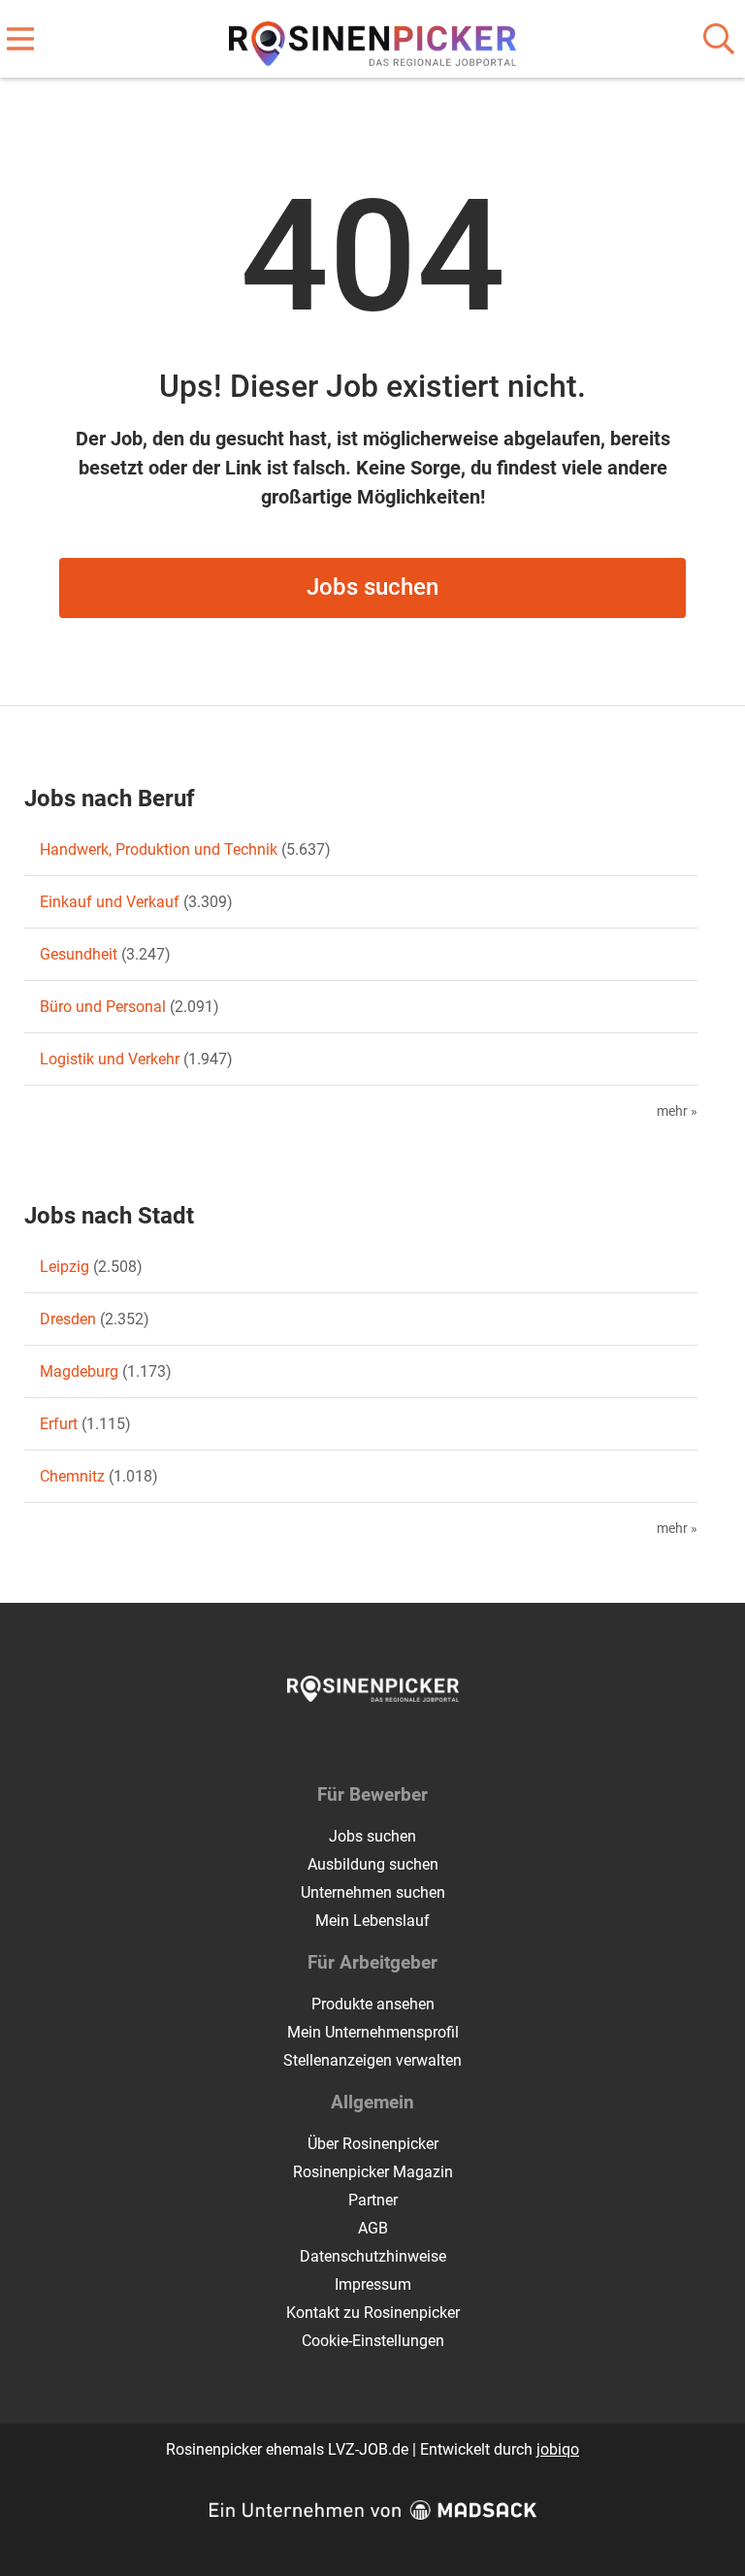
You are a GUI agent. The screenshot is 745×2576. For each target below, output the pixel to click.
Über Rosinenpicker (373, 2144)
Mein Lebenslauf (372, 1921)
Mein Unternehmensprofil (373, 2032)
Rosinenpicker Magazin (373, 2172)
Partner (373, 2200)
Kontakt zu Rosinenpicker (373, 2313)
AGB (373, 2228)
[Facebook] (358, 1743)
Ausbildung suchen (373, 1864)
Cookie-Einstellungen (373, 2341)
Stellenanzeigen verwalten (372, 2060)
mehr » (677, 1111)
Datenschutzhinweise (373, 2256)
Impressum (373, 2284)
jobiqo (558, 2449)
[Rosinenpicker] (373, 40)
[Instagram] (390, 1743)
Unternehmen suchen (373, 1892)
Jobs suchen (372, 587)
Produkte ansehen (373, 2004)
